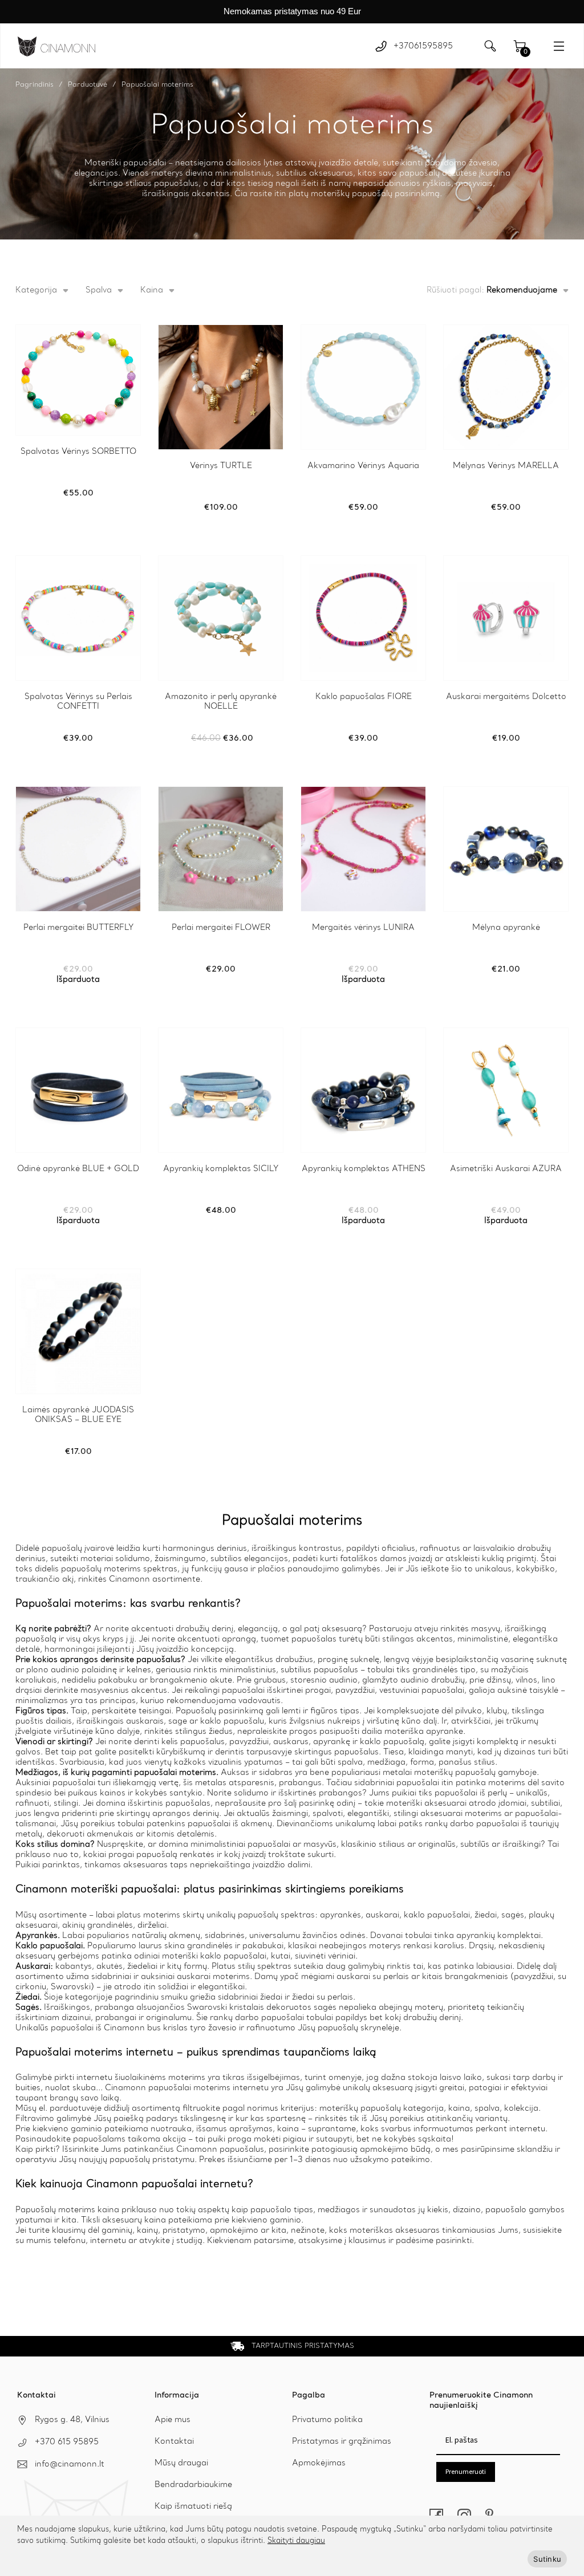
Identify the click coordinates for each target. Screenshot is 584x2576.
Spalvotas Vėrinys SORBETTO (78, 452)
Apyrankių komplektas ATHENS (364, 1169)
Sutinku (547, 2559)
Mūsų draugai (181, 2463)
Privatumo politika (327, 2420)
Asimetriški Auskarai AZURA (506, 1169)
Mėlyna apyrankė (506, 928)
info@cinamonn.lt (70, 2464)
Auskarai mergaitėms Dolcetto (506, 697)
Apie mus (173, 2420)
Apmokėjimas (319, 2463)
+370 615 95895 (67, 2442)
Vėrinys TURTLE (221, 466)
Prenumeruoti (466, 2471)
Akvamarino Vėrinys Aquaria (363, 466)
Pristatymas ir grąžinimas (342, 2441)
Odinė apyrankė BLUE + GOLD (78, 1169)
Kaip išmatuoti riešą (193, 2506)
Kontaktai (174, 2441)
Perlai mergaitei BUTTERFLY (78, 928)
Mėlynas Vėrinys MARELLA (506, 466)
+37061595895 (423, 46)
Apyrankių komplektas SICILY (221, 1169)
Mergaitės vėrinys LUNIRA (363, 928)
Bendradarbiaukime (193, 2485)
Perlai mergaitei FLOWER (221, 928)
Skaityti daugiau (296, 2541)
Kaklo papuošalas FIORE (364, 697)
